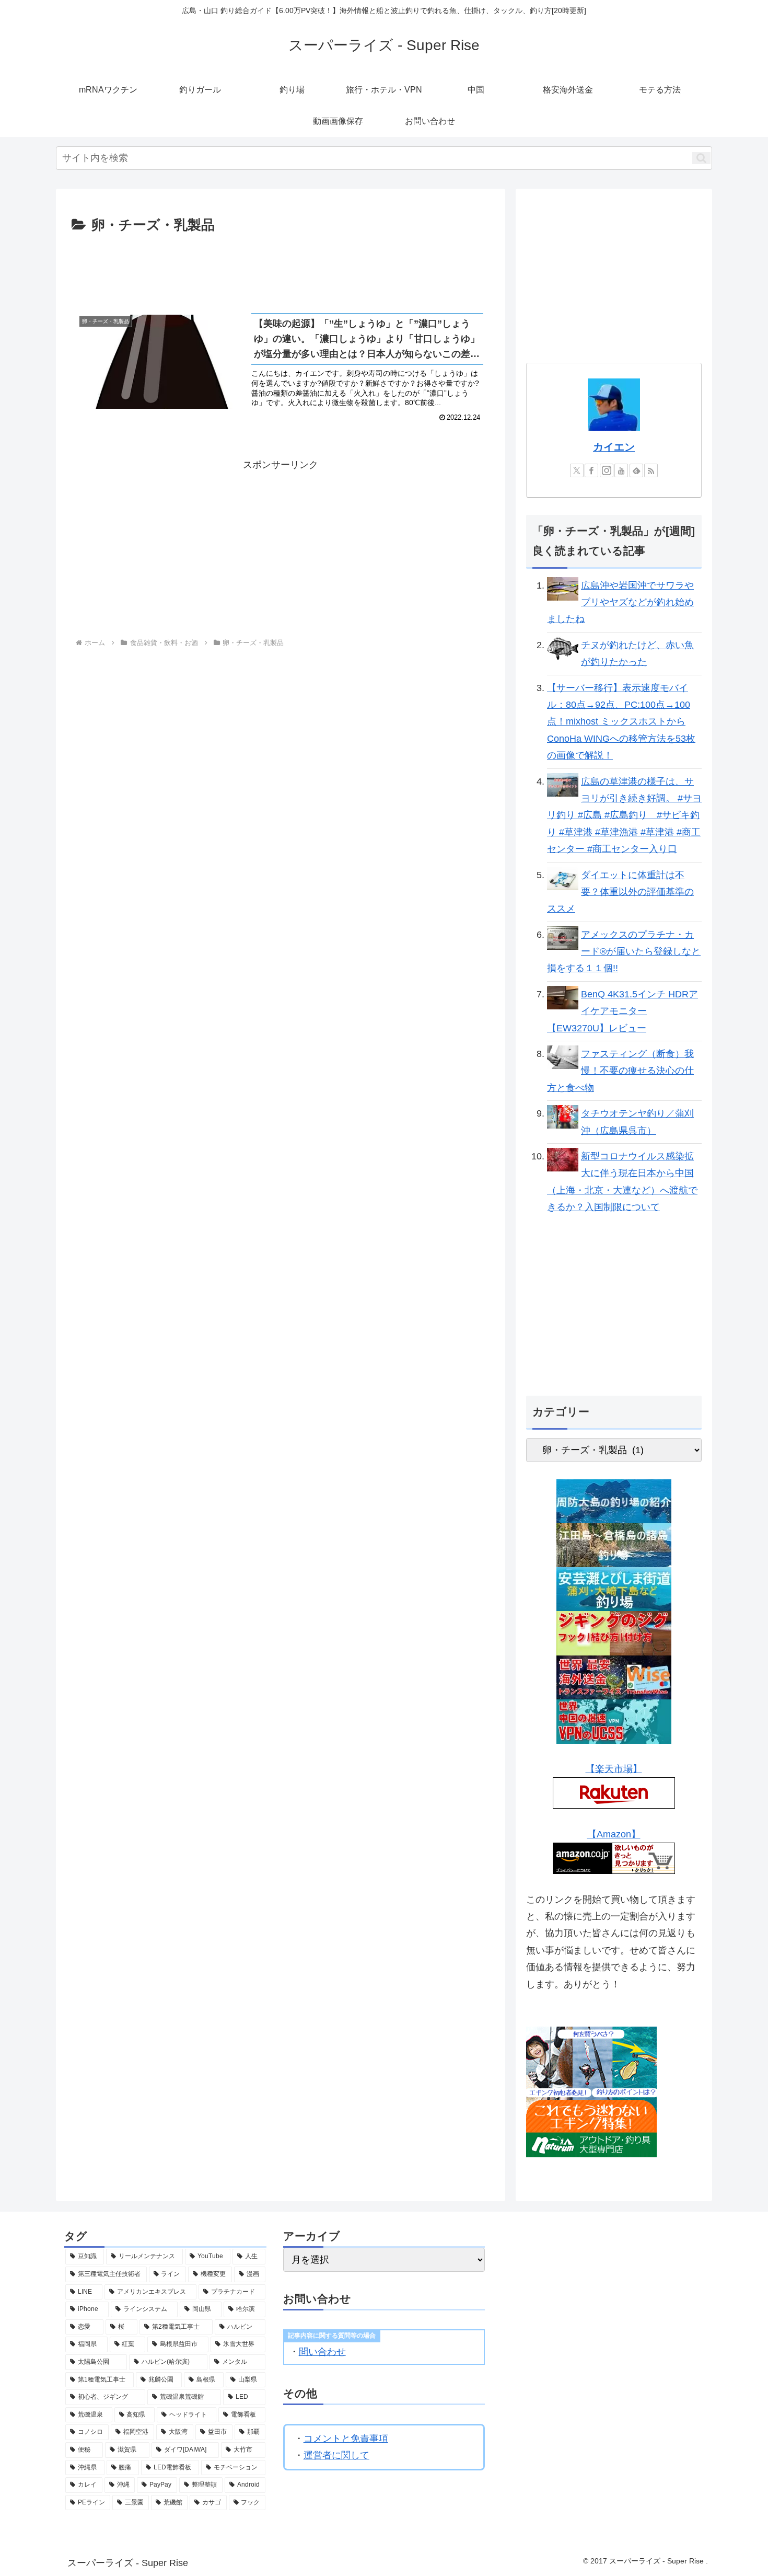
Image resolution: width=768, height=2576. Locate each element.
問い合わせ (322, 2352)
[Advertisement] (281, 266)
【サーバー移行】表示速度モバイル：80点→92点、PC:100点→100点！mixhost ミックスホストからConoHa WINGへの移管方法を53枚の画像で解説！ (621, 722)
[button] (701, 158)
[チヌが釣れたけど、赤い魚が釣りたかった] (563, 648)
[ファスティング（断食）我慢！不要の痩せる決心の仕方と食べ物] (563, 1056)
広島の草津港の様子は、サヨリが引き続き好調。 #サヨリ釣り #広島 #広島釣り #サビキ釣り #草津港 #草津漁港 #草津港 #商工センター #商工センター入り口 (624, 815)
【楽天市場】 (614, 1769)
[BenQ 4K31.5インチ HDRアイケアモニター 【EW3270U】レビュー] (563, 997)
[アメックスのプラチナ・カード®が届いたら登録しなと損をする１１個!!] (563, 937)
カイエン (614, 447)
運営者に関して (336, 2455)
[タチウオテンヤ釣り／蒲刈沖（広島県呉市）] (563, 1116)
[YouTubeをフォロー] (621, 470)
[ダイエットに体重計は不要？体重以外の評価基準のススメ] (563, 878)
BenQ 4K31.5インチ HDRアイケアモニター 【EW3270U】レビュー (622, 1011)
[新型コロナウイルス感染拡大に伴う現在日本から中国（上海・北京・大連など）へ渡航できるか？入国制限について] (563, 1159)
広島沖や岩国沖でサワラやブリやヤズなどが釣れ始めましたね (620, 602)
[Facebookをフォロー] (591, 470)
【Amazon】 (614, 1834)
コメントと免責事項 (346, 2439)
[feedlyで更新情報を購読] (636, 470)
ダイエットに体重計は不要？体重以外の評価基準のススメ (620, 892)
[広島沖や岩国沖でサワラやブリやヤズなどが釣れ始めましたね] (563, 588)
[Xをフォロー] (577, 470)
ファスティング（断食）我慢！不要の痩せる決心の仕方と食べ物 (620, 1071)
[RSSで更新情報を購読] (651, 470)
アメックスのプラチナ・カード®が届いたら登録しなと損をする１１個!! (624, 952)
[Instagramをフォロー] (607, 470)
